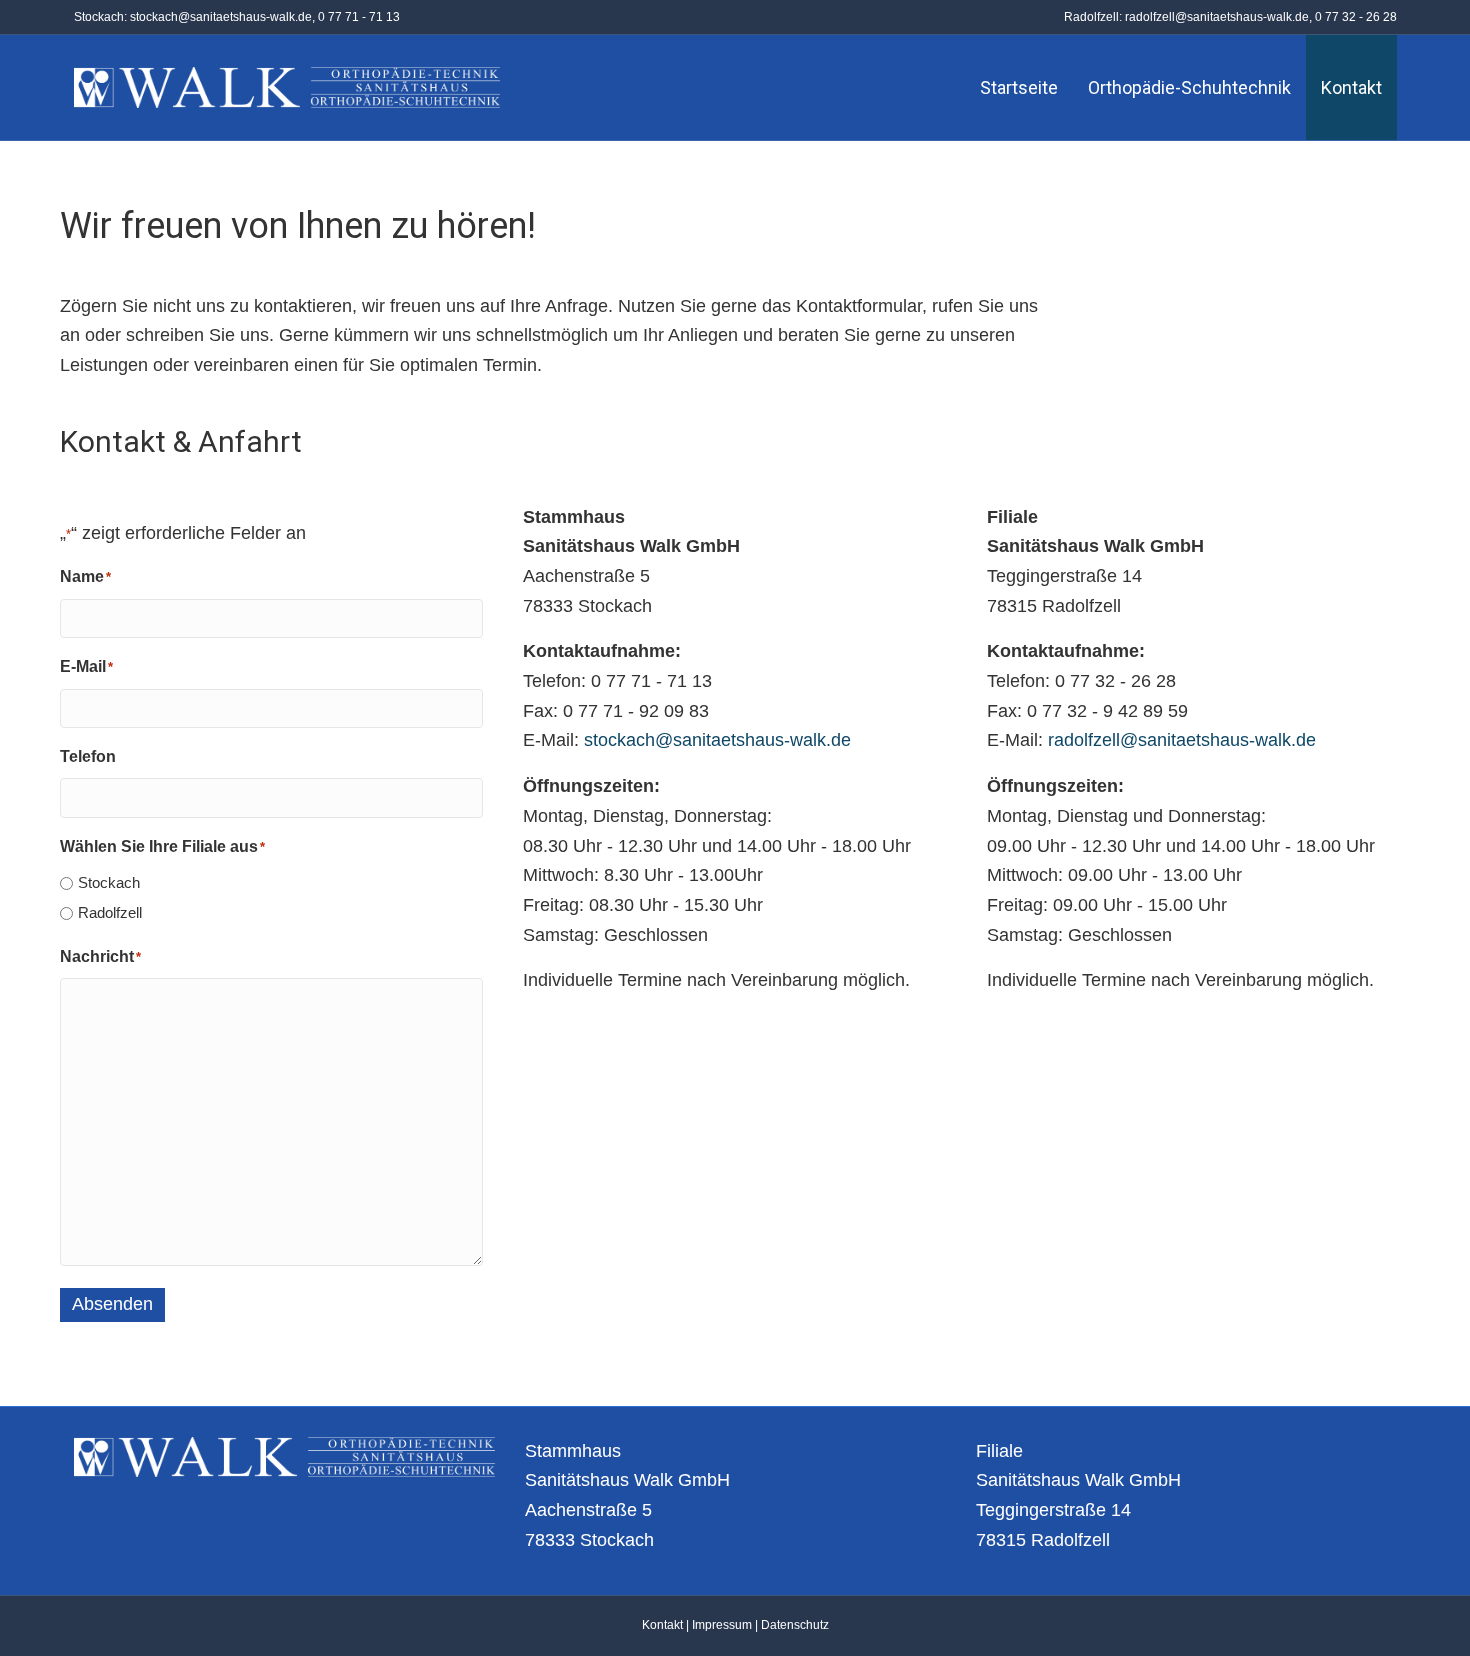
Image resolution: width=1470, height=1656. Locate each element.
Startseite (1019, 87)
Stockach (109, 882)
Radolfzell (110, 912)
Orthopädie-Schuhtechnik (1189, 87)
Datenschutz (795, 1625)
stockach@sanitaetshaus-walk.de (221, 17)
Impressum (722, 1625)
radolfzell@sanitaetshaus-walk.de (1217, 17)
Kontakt (1351, 87)
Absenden (112, 1304)
